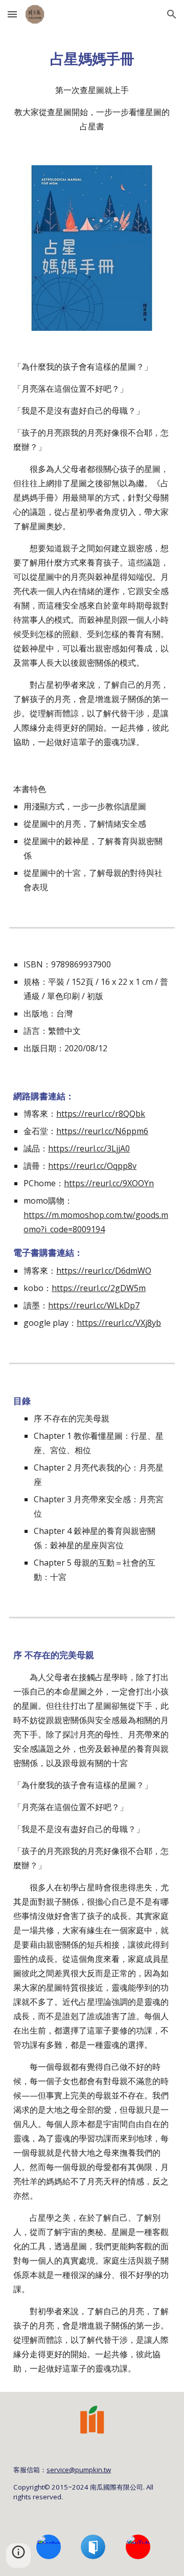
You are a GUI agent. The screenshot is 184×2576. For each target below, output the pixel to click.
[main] (92, 58)
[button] (12, 14)
